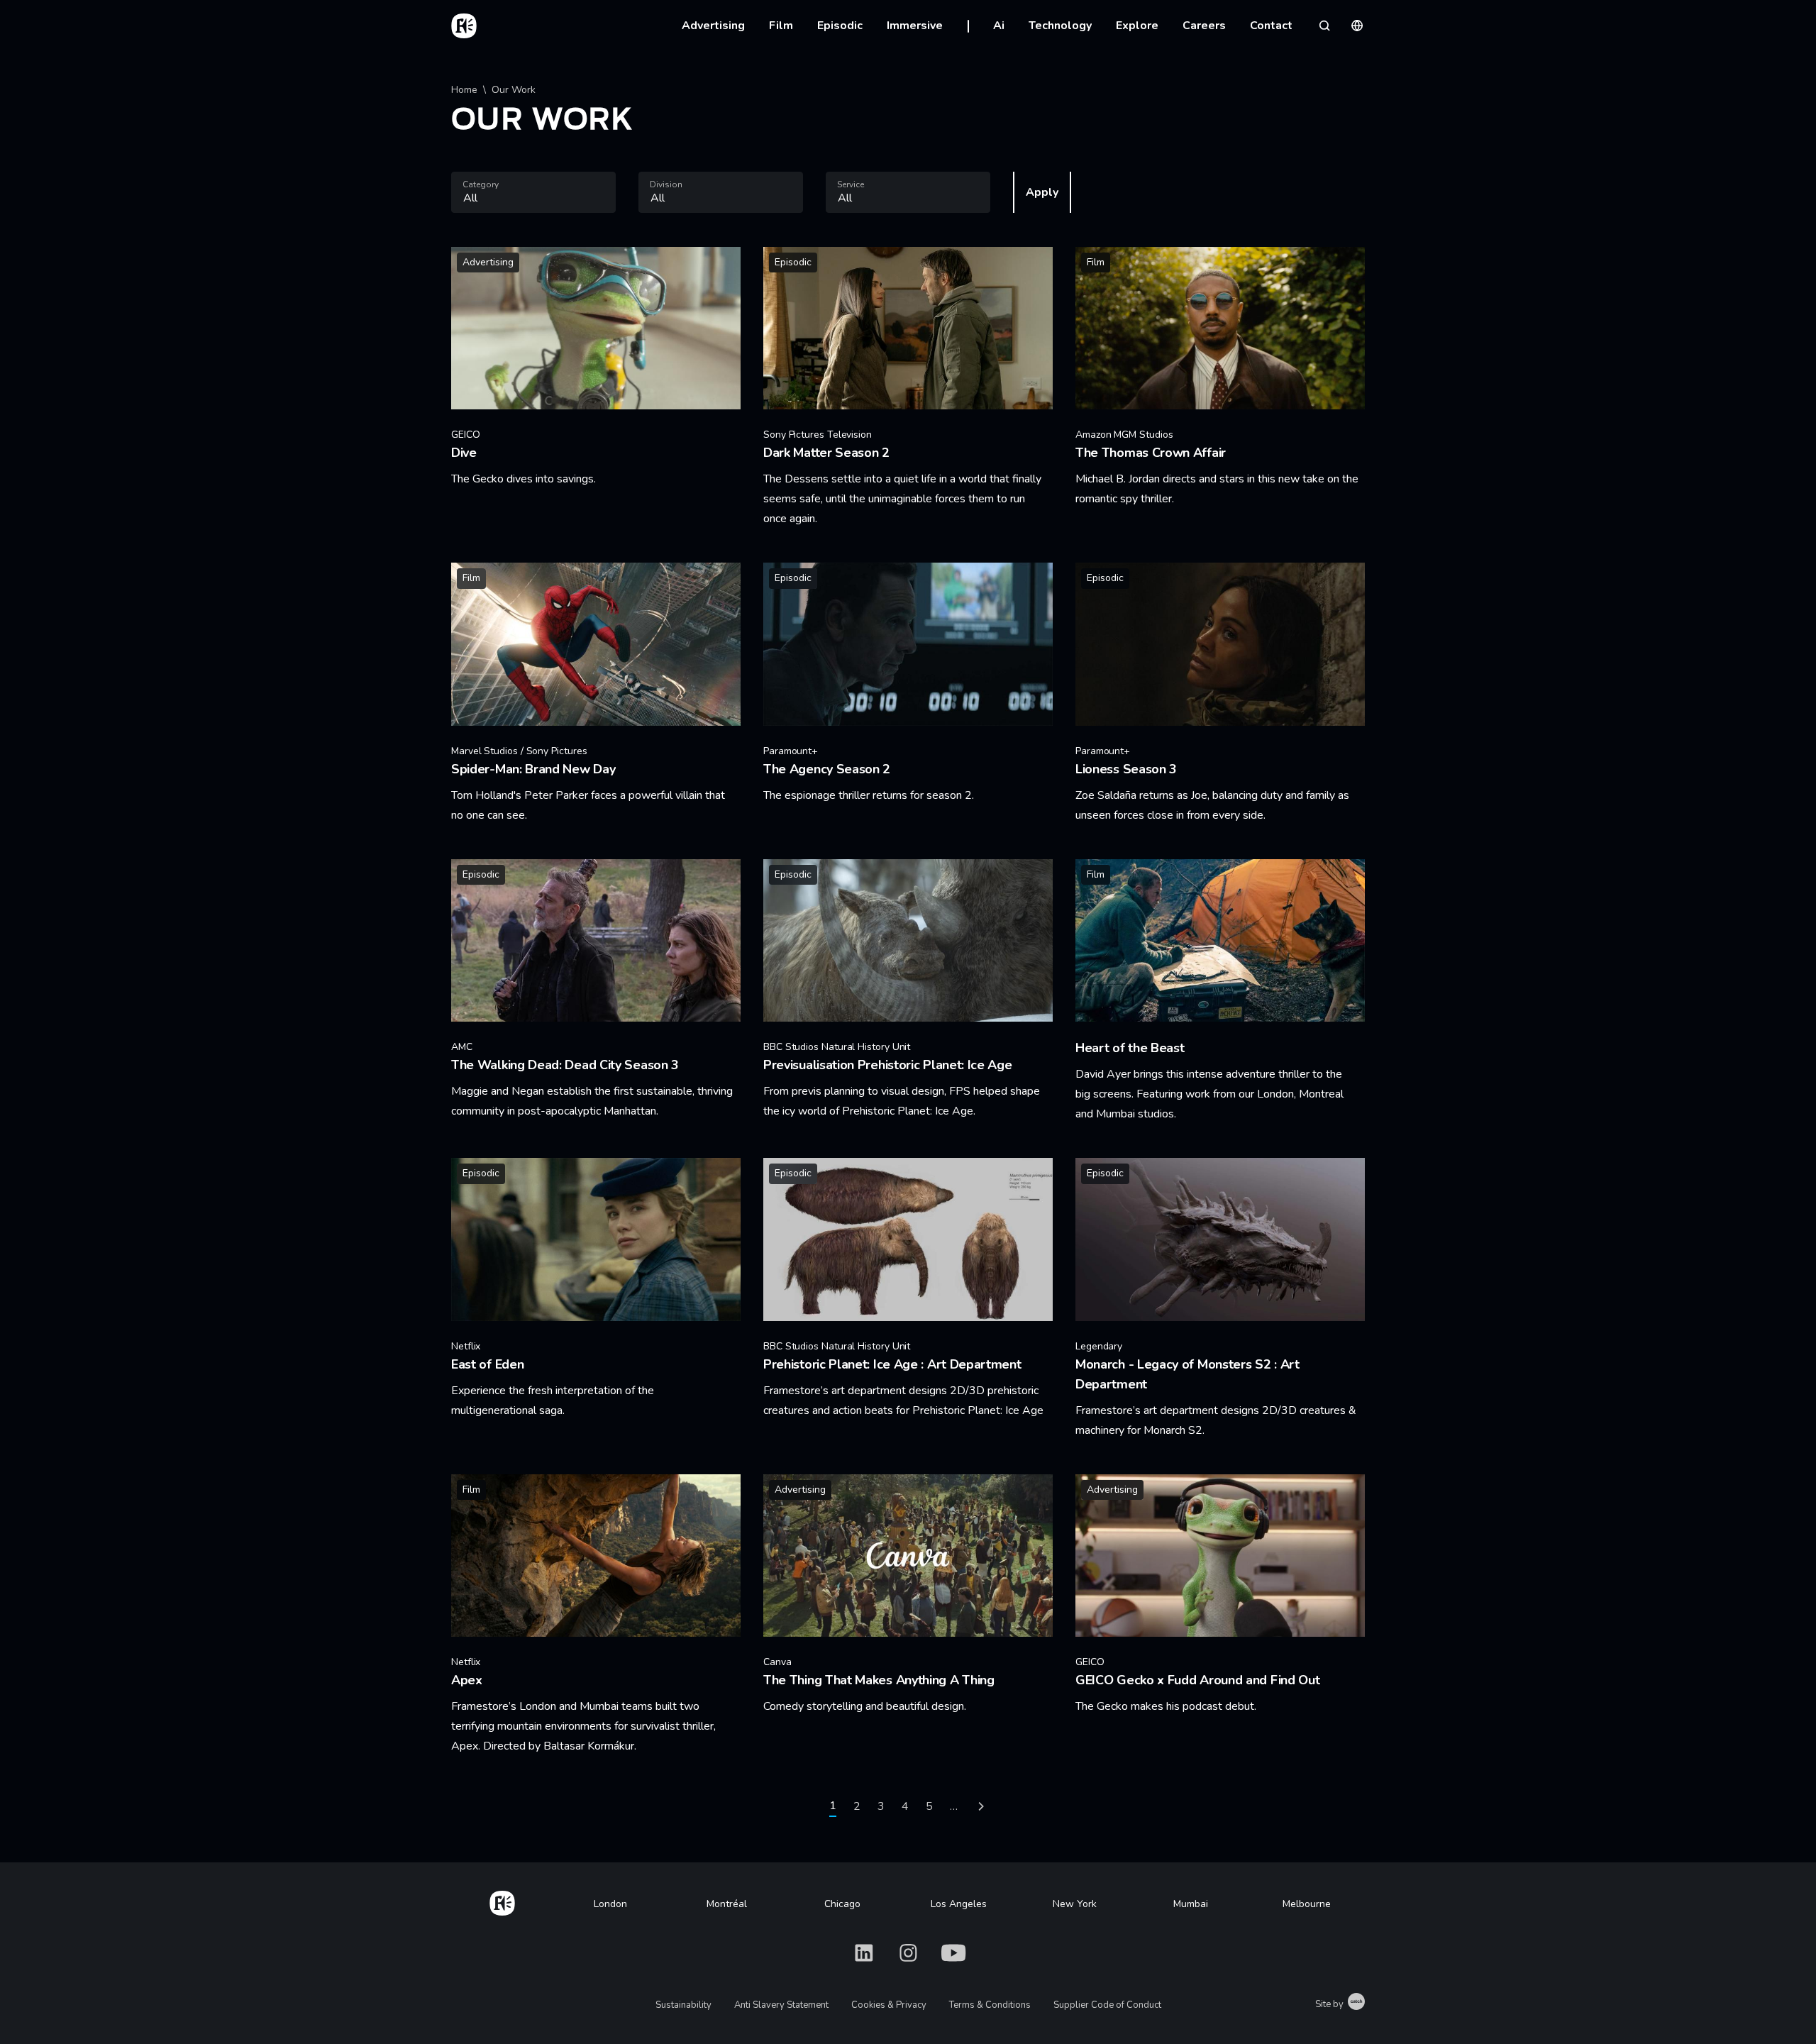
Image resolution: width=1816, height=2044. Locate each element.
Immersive (915, 26)
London (610, 1904)
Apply (1042, 192)
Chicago (842, 1904)
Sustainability (683, 2005)
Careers (1204, 26)
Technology (1060, 26)
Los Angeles (959, 1904)
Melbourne (1307, 1904)
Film (781, 26)
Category (481, 184)
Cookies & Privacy (889, 2005)
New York (1075, 1904)
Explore (1137, 26)
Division (666, 184)
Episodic (840, 26)
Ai (999, 26)
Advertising (713, 26)
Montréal (727, 1904)
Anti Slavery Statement (781, 2005)
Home (464, 90)
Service (851, 184)
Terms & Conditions (990, 2005)
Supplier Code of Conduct (1107, 2005)
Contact (1271, 26)
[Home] (502, 1901)
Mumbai (1191, 1904)
